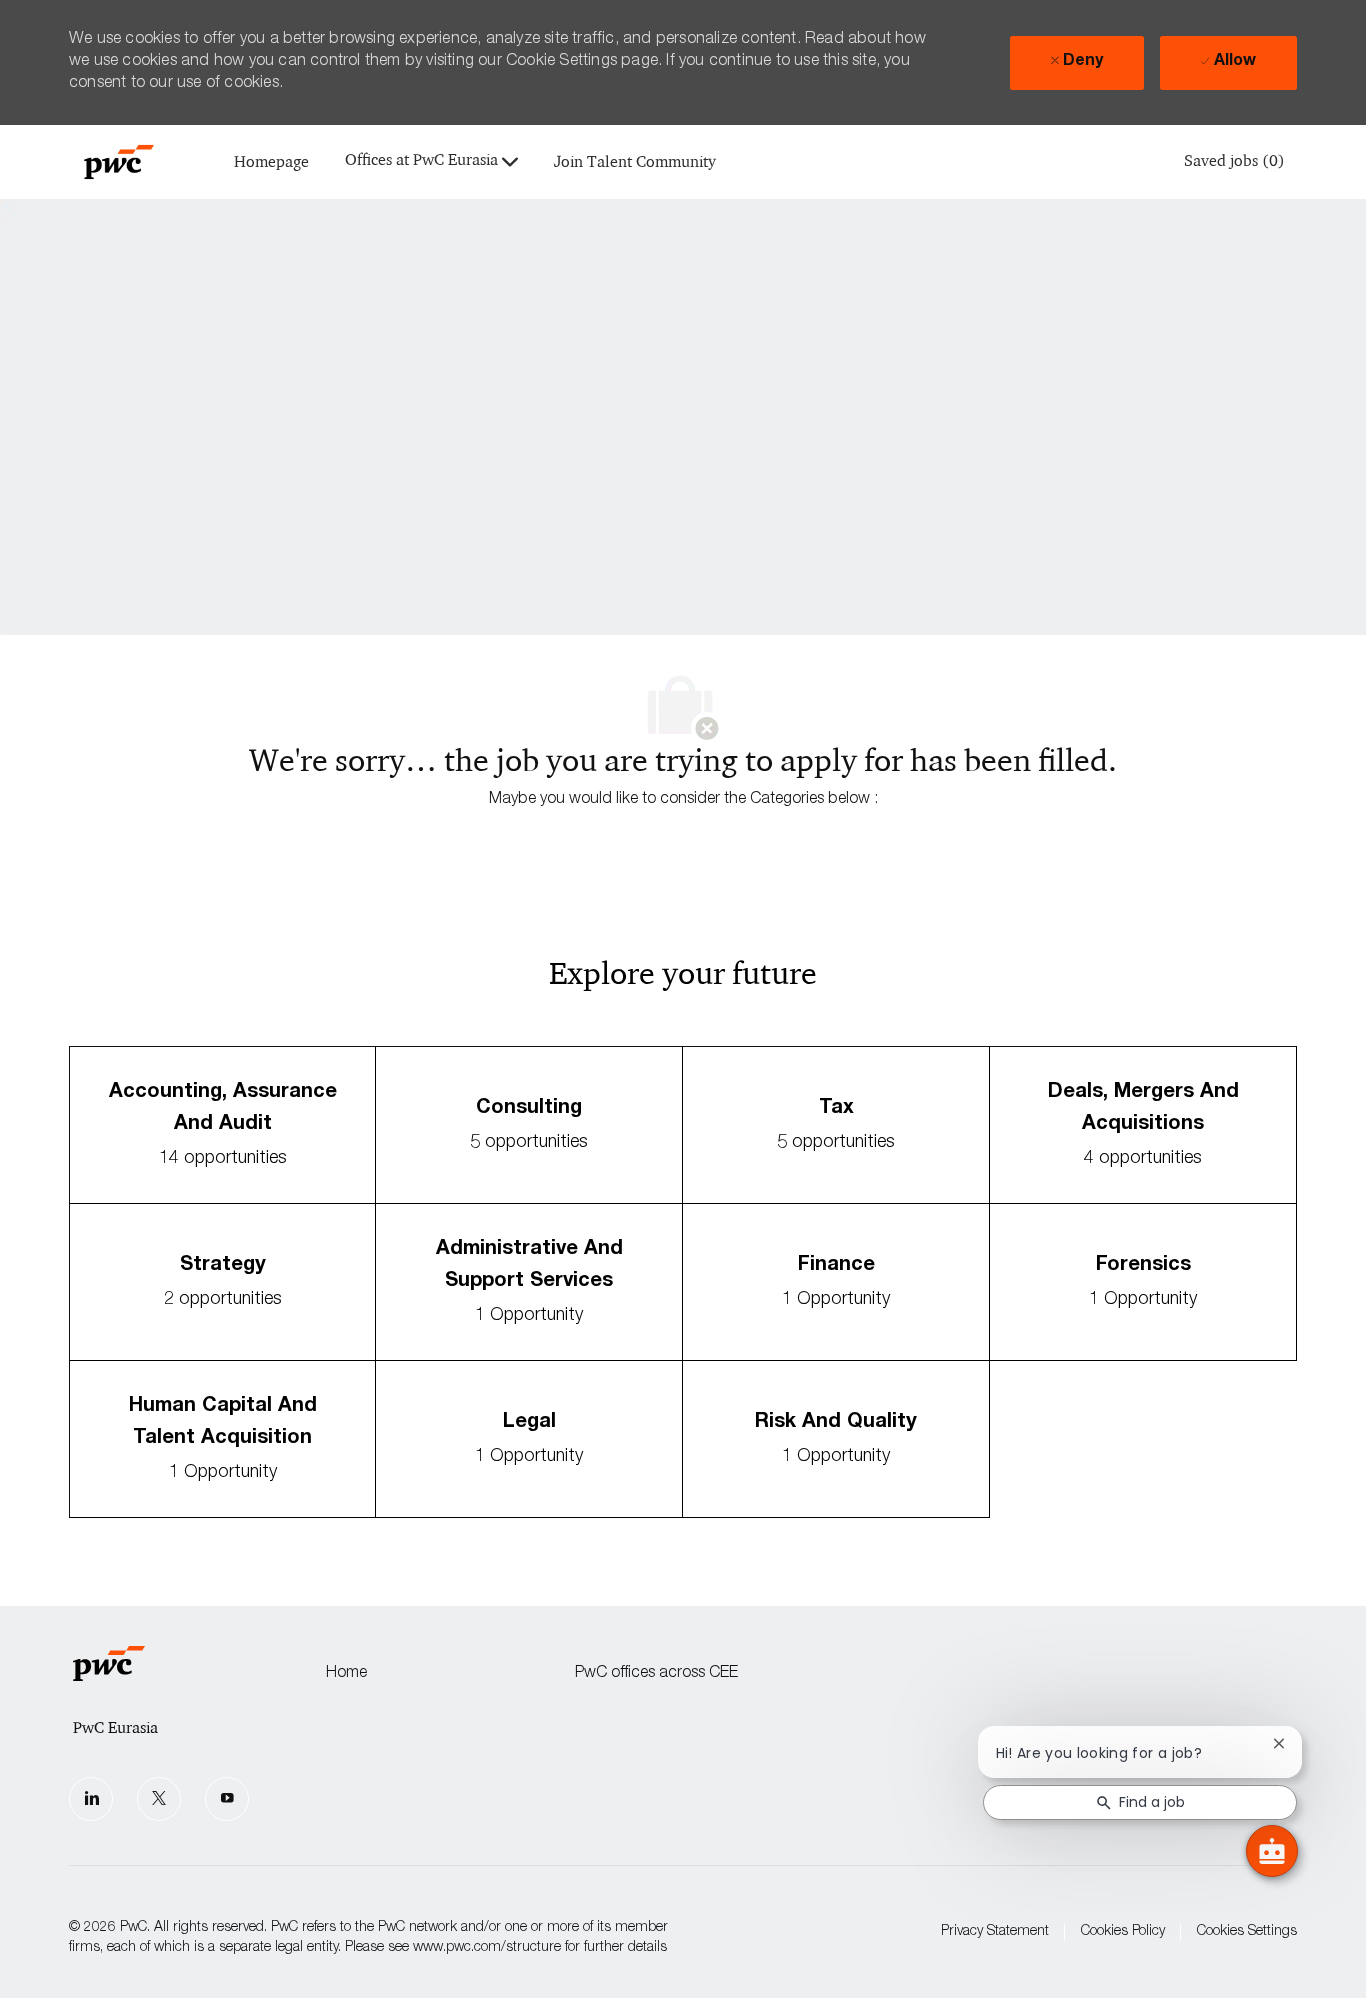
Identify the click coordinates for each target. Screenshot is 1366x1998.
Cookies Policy (1123, 1932)
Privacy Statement (995, 1932)
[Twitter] (159, 1799)
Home (346, 1674)
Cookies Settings (1247, 1932)
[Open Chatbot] (1272, 1851)
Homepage (271, 162)
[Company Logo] (119, 162)
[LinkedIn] (91, 1799)
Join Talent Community (635, 162)
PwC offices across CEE (656, 1674)
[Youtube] (227, 1799)
